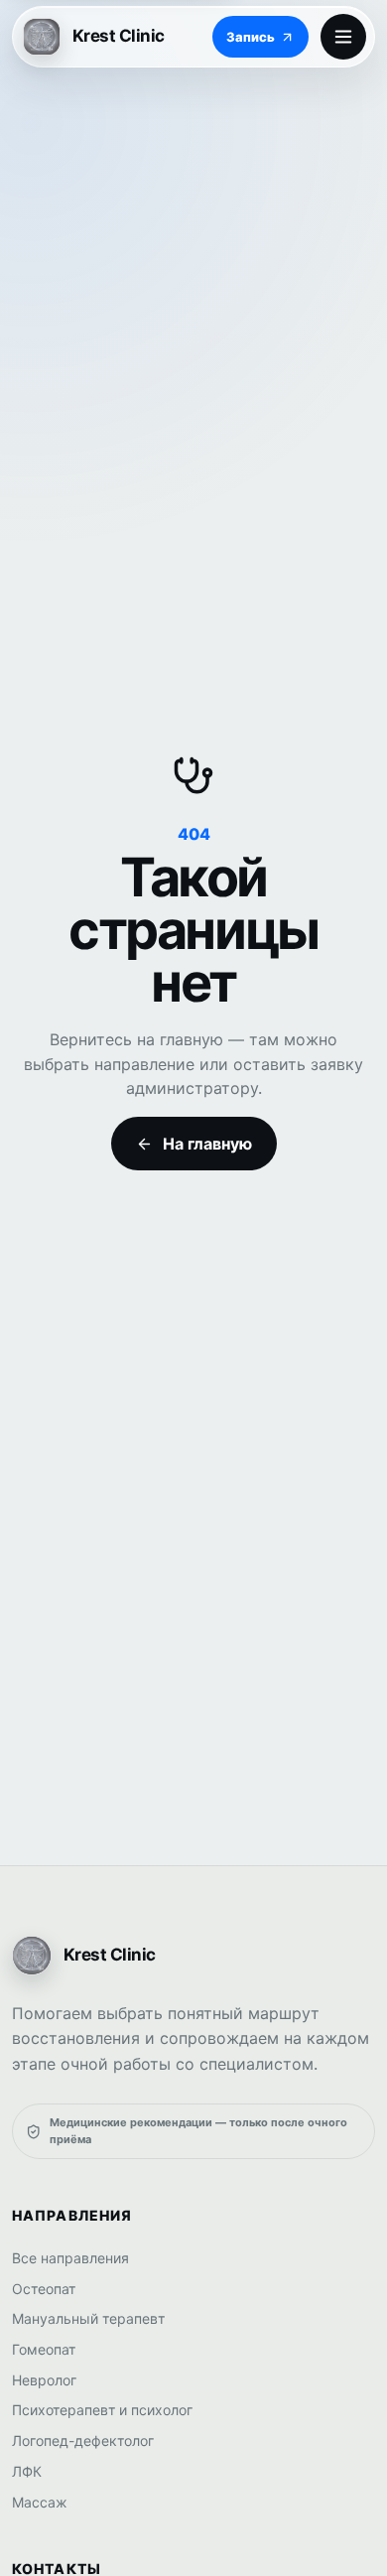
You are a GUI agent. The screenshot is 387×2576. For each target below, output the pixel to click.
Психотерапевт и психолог (102, 2410)
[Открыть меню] (343, 37)
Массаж (40, 2502)
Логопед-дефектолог (83, 2440)
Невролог (44, 2380)
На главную (207, 1144)
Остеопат (44, 2289)
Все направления (70, 2258)
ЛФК (27, 2471)
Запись (251, 37)
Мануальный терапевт (88, 2318)
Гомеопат (44, 2349)
